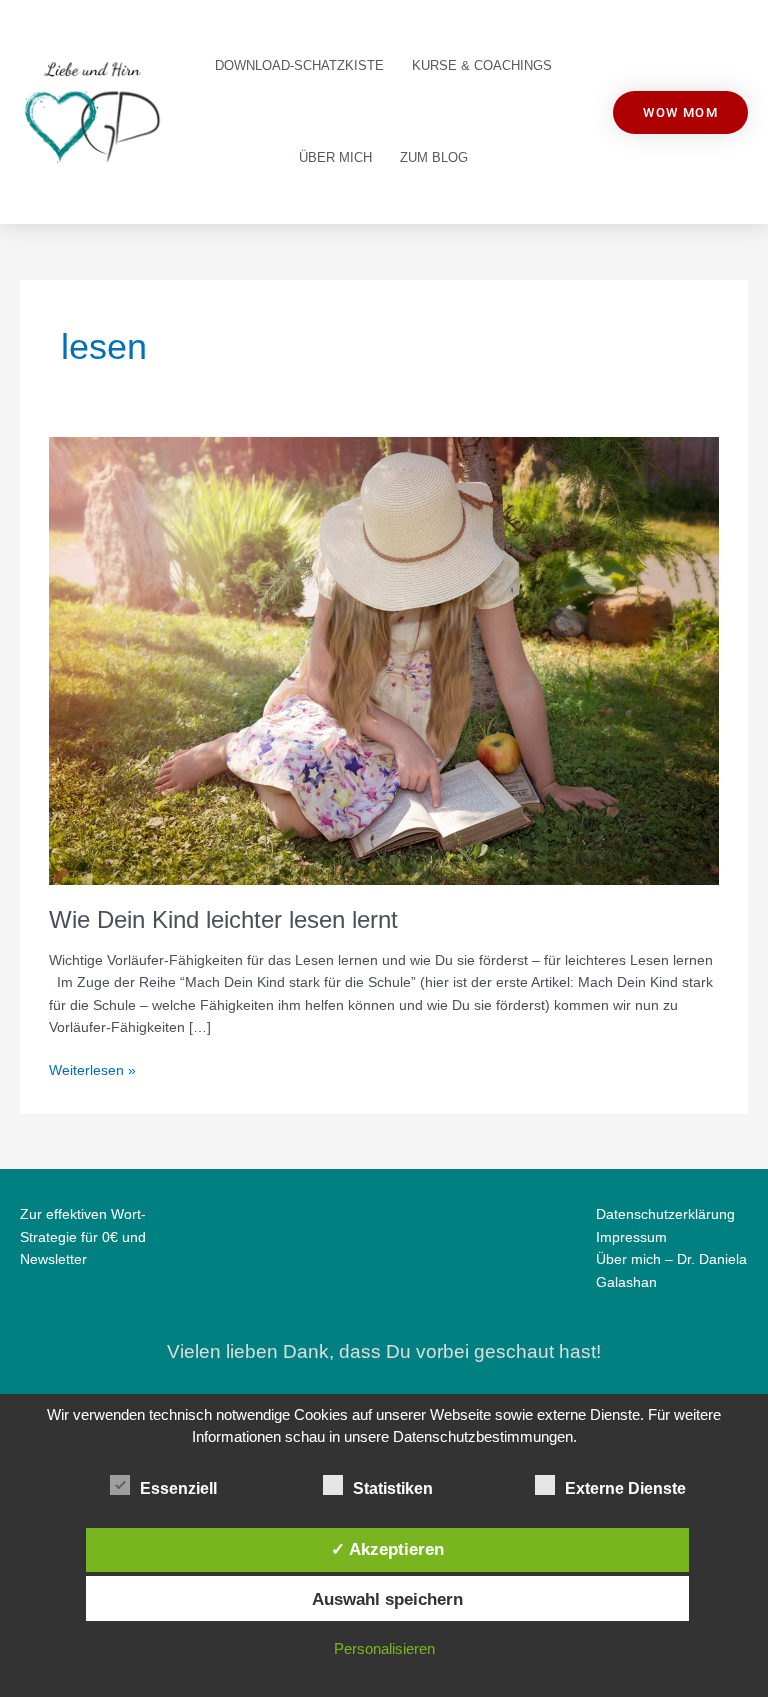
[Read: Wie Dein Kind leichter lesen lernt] (383, 660)
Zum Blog (434, 157)
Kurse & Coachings (482, 65)
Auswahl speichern (387, 1599)
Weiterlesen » (92, 1069)
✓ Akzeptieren (387, 1549)
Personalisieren (384, 1648)
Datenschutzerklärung (665, 1214)
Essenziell (178, 1488)
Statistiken (393, 1488)
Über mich (335, 157)
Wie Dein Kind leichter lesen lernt (223, 920)
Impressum (631, 1237)
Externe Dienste (625, 1488)
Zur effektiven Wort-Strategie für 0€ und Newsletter (83, 1237)
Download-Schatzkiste (299, 65)
